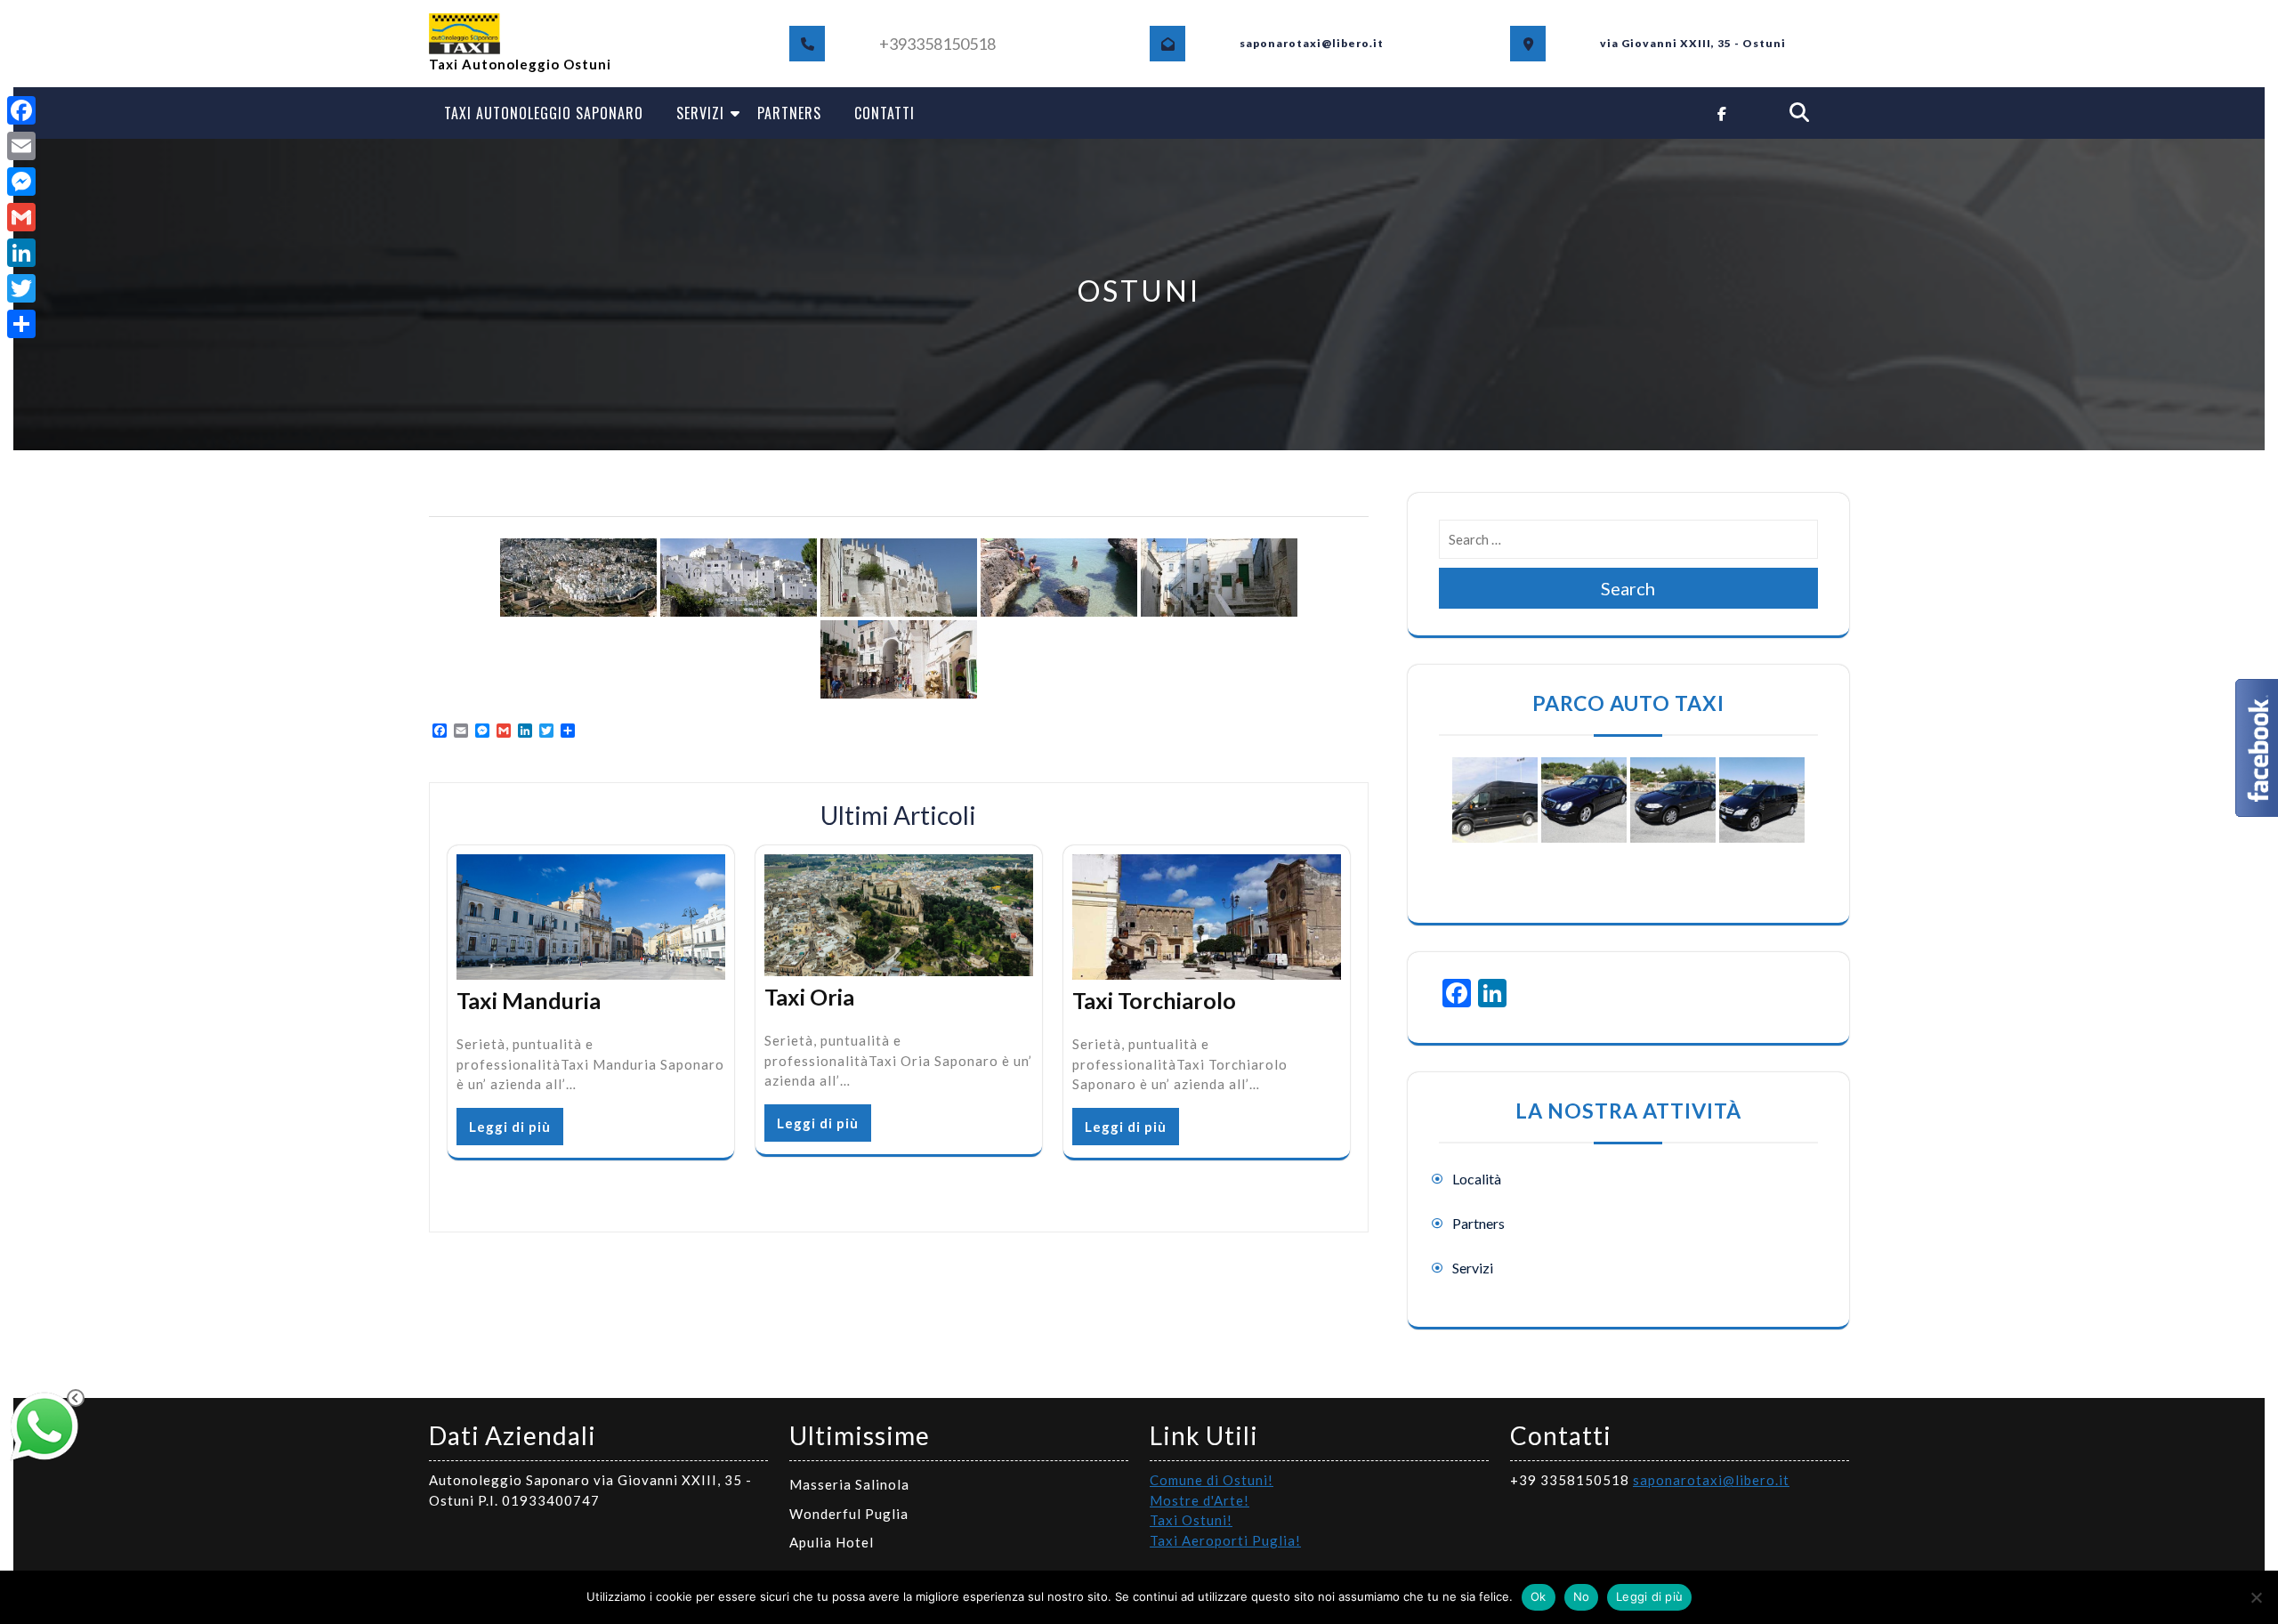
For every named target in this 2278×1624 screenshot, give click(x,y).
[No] (2256, 1597)
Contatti (885, 113)
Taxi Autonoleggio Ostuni (520, 64)
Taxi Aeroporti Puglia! (1225, 1540)
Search (1628, 588)
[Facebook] (21, 110)
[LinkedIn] (21, 253)
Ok (1539, 1596)
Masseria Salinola (849, 1484)
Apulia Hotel (832, 1542)
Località (1477, 1179)
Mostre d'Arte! (1200, 1500)
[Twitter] (21, 288)
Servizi (700, 113)
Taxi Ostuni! (1191, 1520)
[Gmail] (21, 217)
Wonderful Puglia (849, 1514)
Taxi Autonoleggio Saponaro (544, 113)
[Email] (21, 146)
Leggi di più (510, 1127)
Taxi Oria (809, 997)
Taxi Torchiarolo (1154, 1000)
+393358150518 (937, 44)
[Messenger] (21, 182)
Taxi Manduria (529, 1000)
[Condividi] (21, 324)
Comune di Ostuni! (1212, 1480)
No (1582, 1596)
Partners (789, 113)
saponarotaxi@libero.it (1711, 1480)
